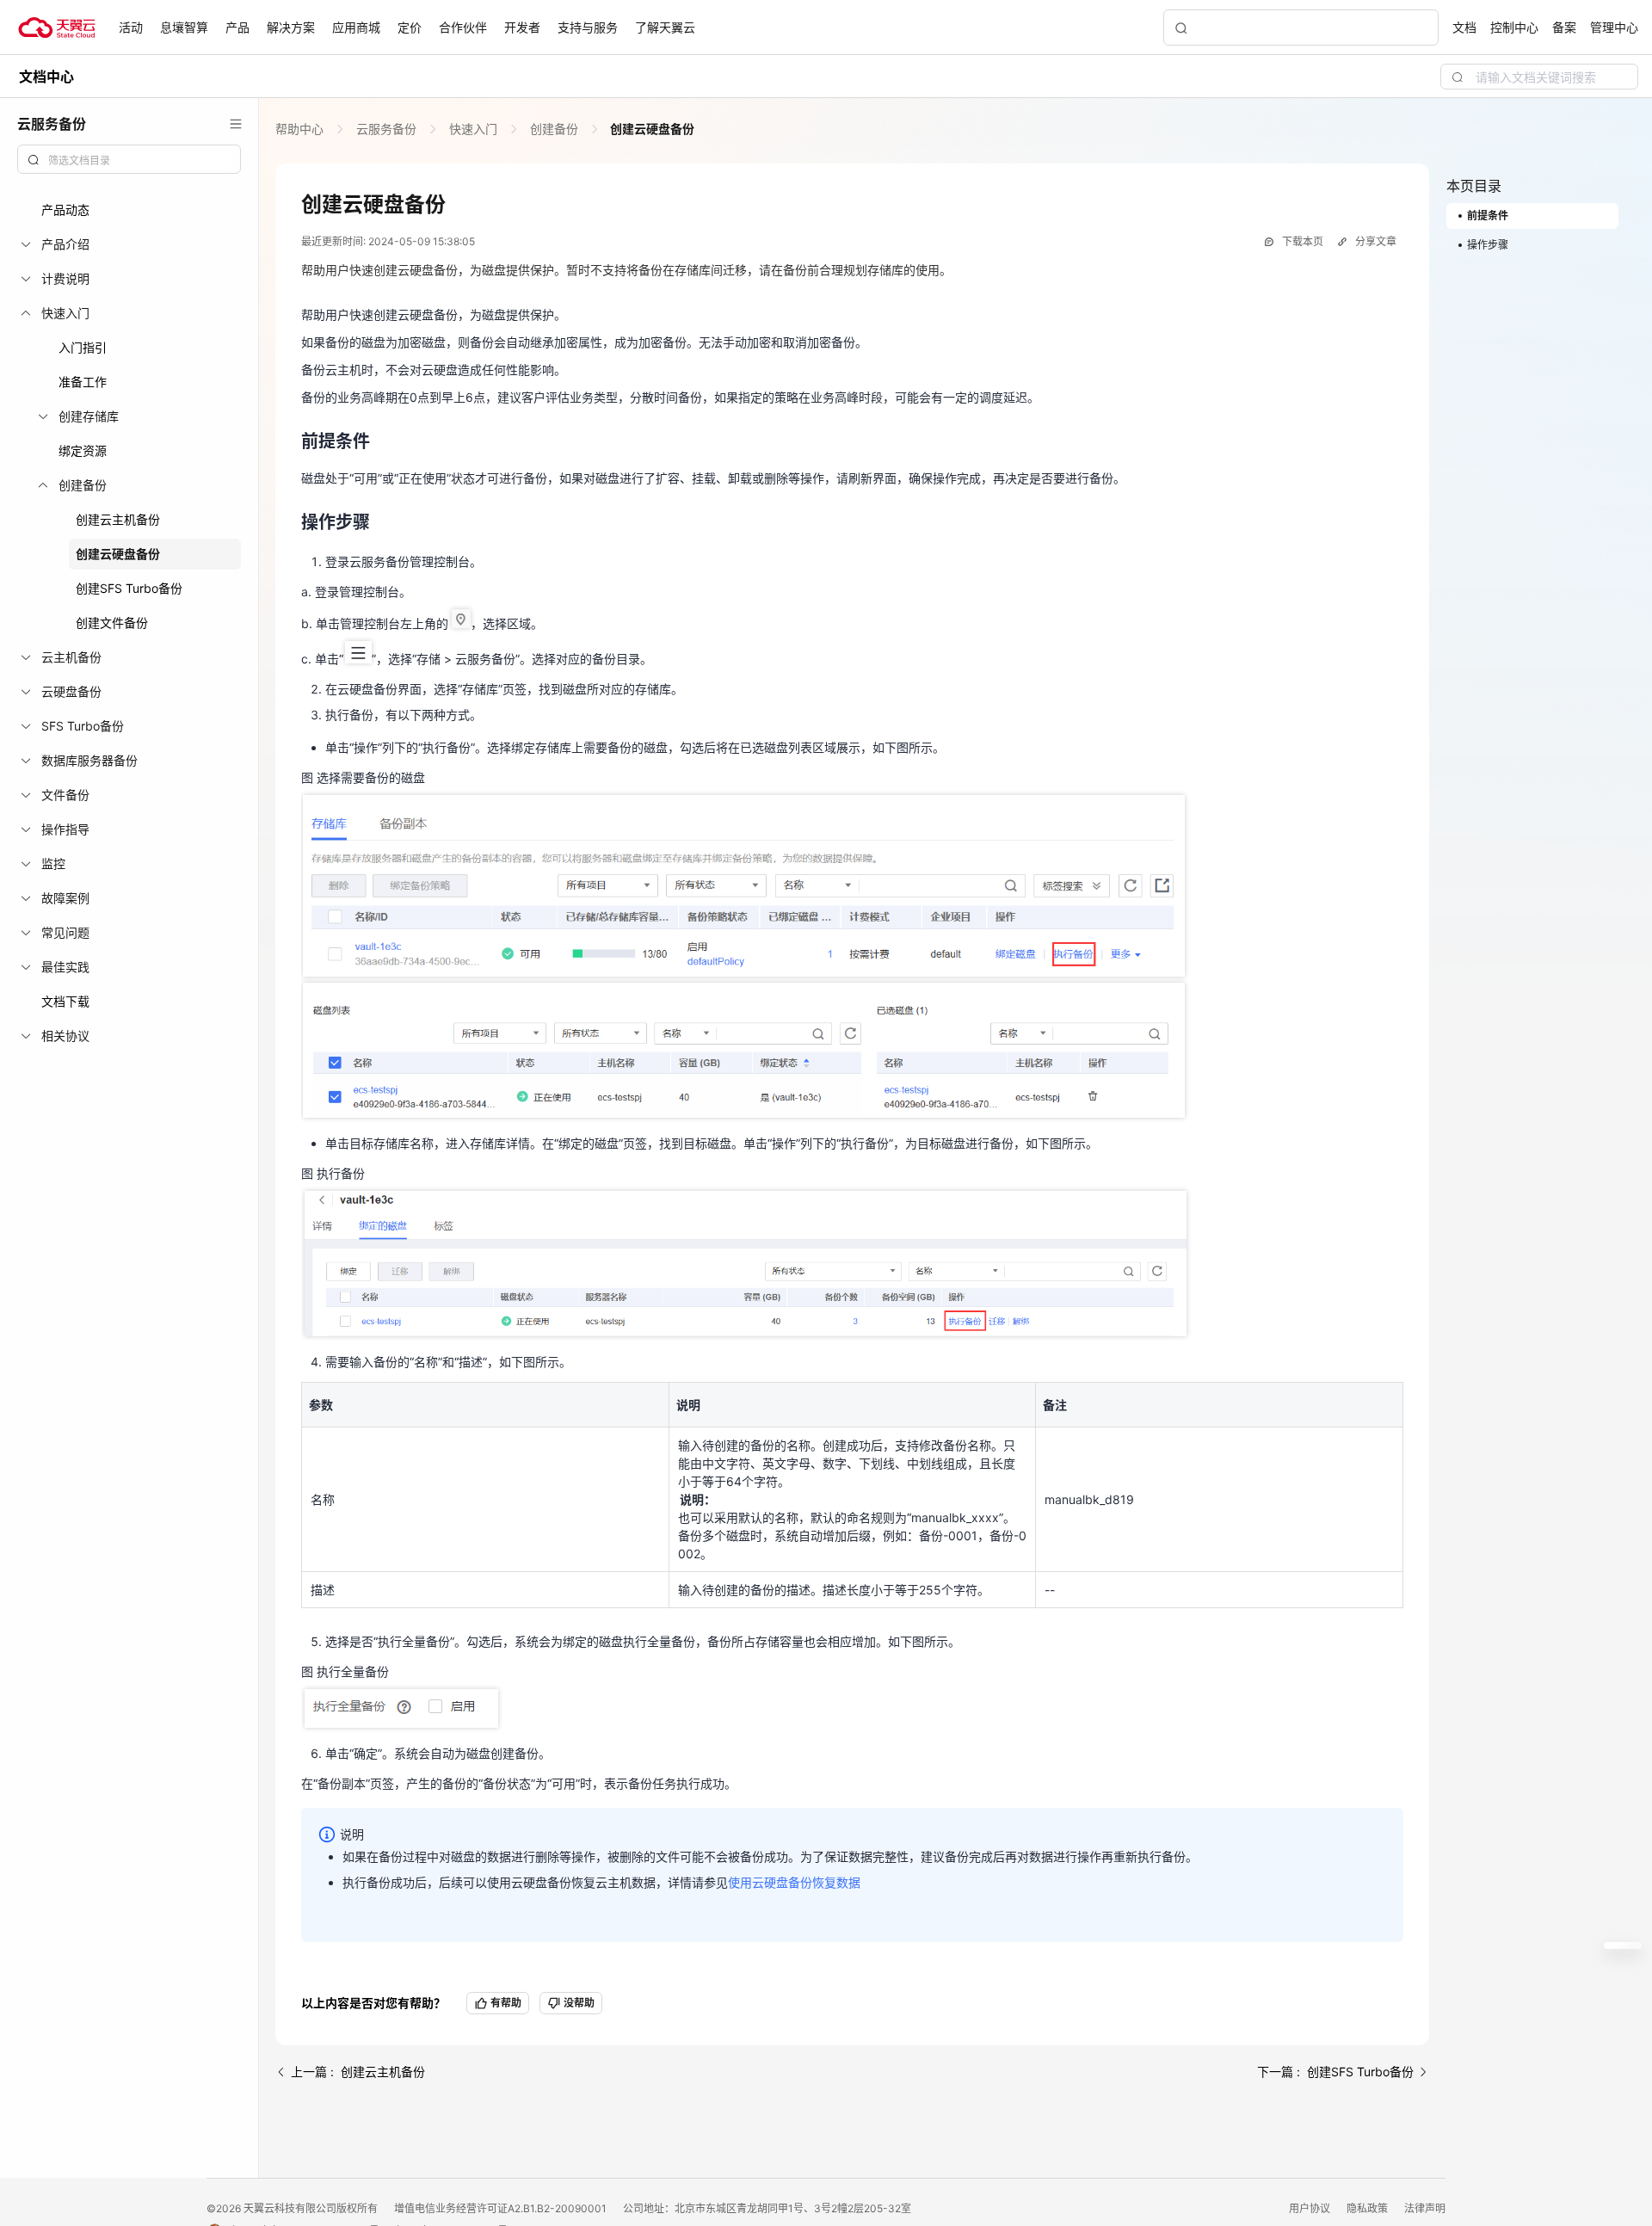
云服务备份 (386, 129)
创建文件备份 (112, 623)
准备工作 (83, 382)
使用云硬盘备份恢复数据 (794, 1882)
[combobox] (129, 159)
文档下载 (65, 1001)
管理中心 (1614, 27)
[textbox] (139, 161)
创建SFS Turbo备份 (129, 588)
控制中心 (1514, 27)
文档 (1464, 27)
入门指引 (83, 347)
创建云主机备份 (118, 519)
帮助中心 (301, 129)
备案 (1564, 27)
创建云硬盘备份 (118, 554)
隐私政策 (1368, 2208)
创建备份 (554, 129)
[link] (301, 129)
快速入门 (473, 129)
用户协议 (1311, 2208)
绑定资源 (83, 450)
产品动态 (65, 210)
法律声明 (1425, 2208)
